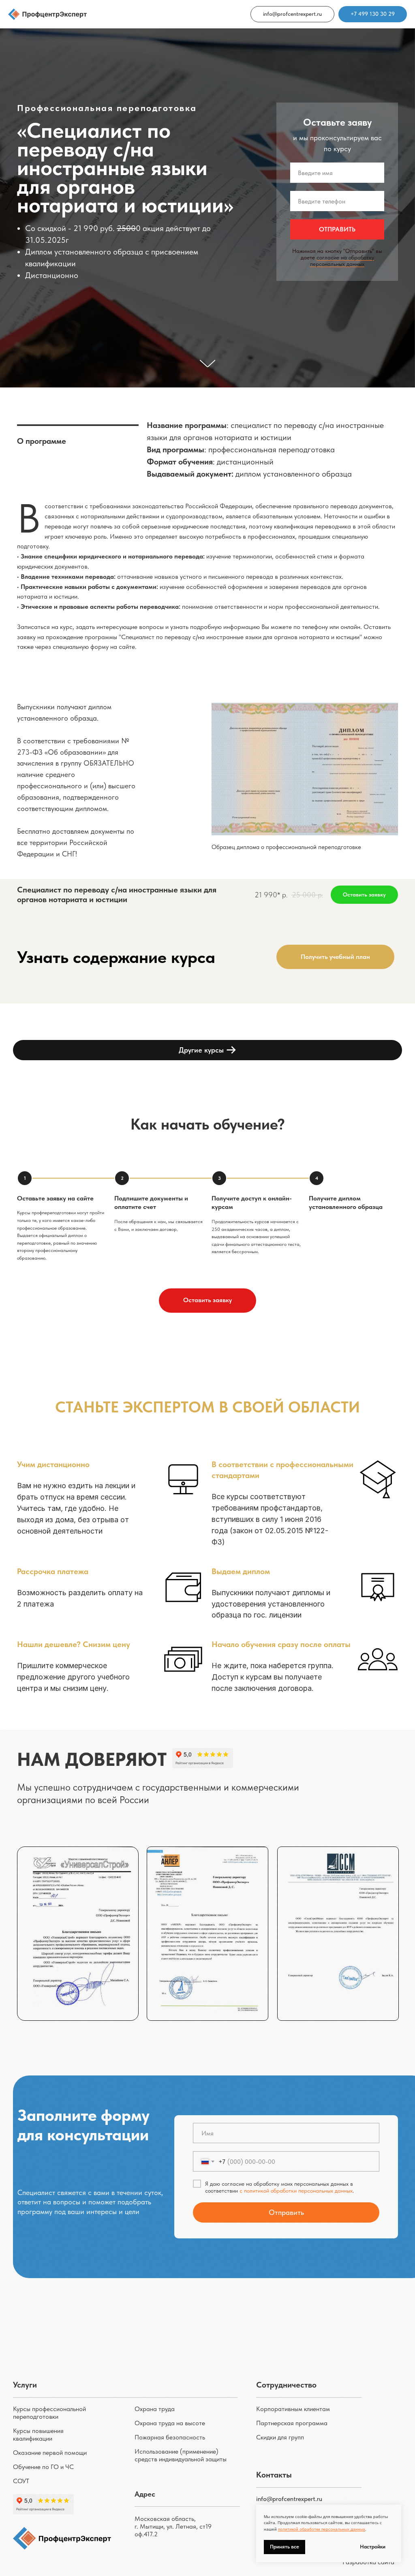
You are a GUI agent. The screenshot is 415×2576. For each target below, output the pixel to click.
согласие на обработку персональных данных (342, 969)
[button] (335, 2373)
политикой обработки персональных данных (322, 2529)
